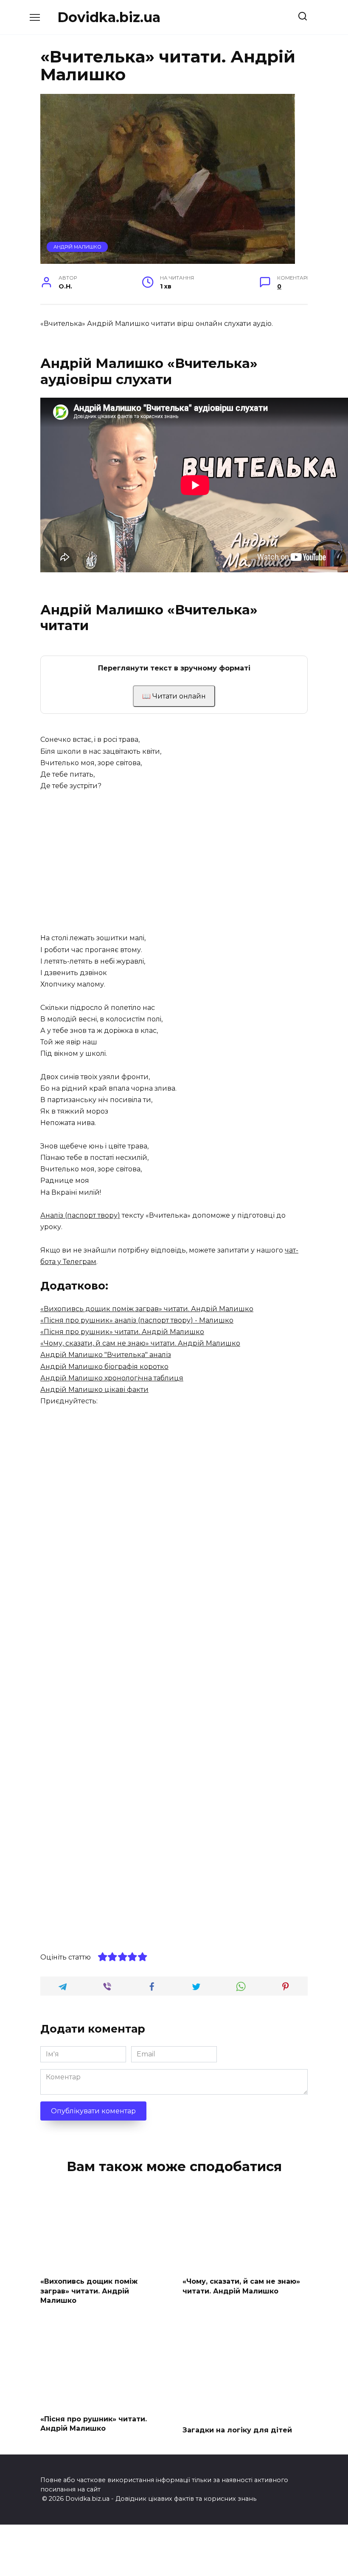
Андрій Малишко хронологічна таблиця (112, 1378)
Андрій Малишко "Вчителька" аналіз (106, 1355)
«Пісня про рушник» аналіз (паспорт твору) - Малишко (137, 1320)
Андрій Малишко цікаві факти (94, 1390)
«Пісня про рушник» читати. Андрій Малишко (122, 1332)
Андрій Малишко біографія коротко (104, 1367)
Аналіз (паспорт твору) (80, 1215)
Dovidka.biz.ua (109, 17)
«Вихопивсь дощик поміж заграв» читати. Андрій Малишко (147, 1309)
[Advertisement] (174, 862)
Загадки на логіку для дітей (237, 2430)
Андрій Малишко (77, 247)
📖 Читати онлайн (174, 696)
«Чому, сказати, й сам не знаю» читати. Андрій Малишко (140, 1343)
